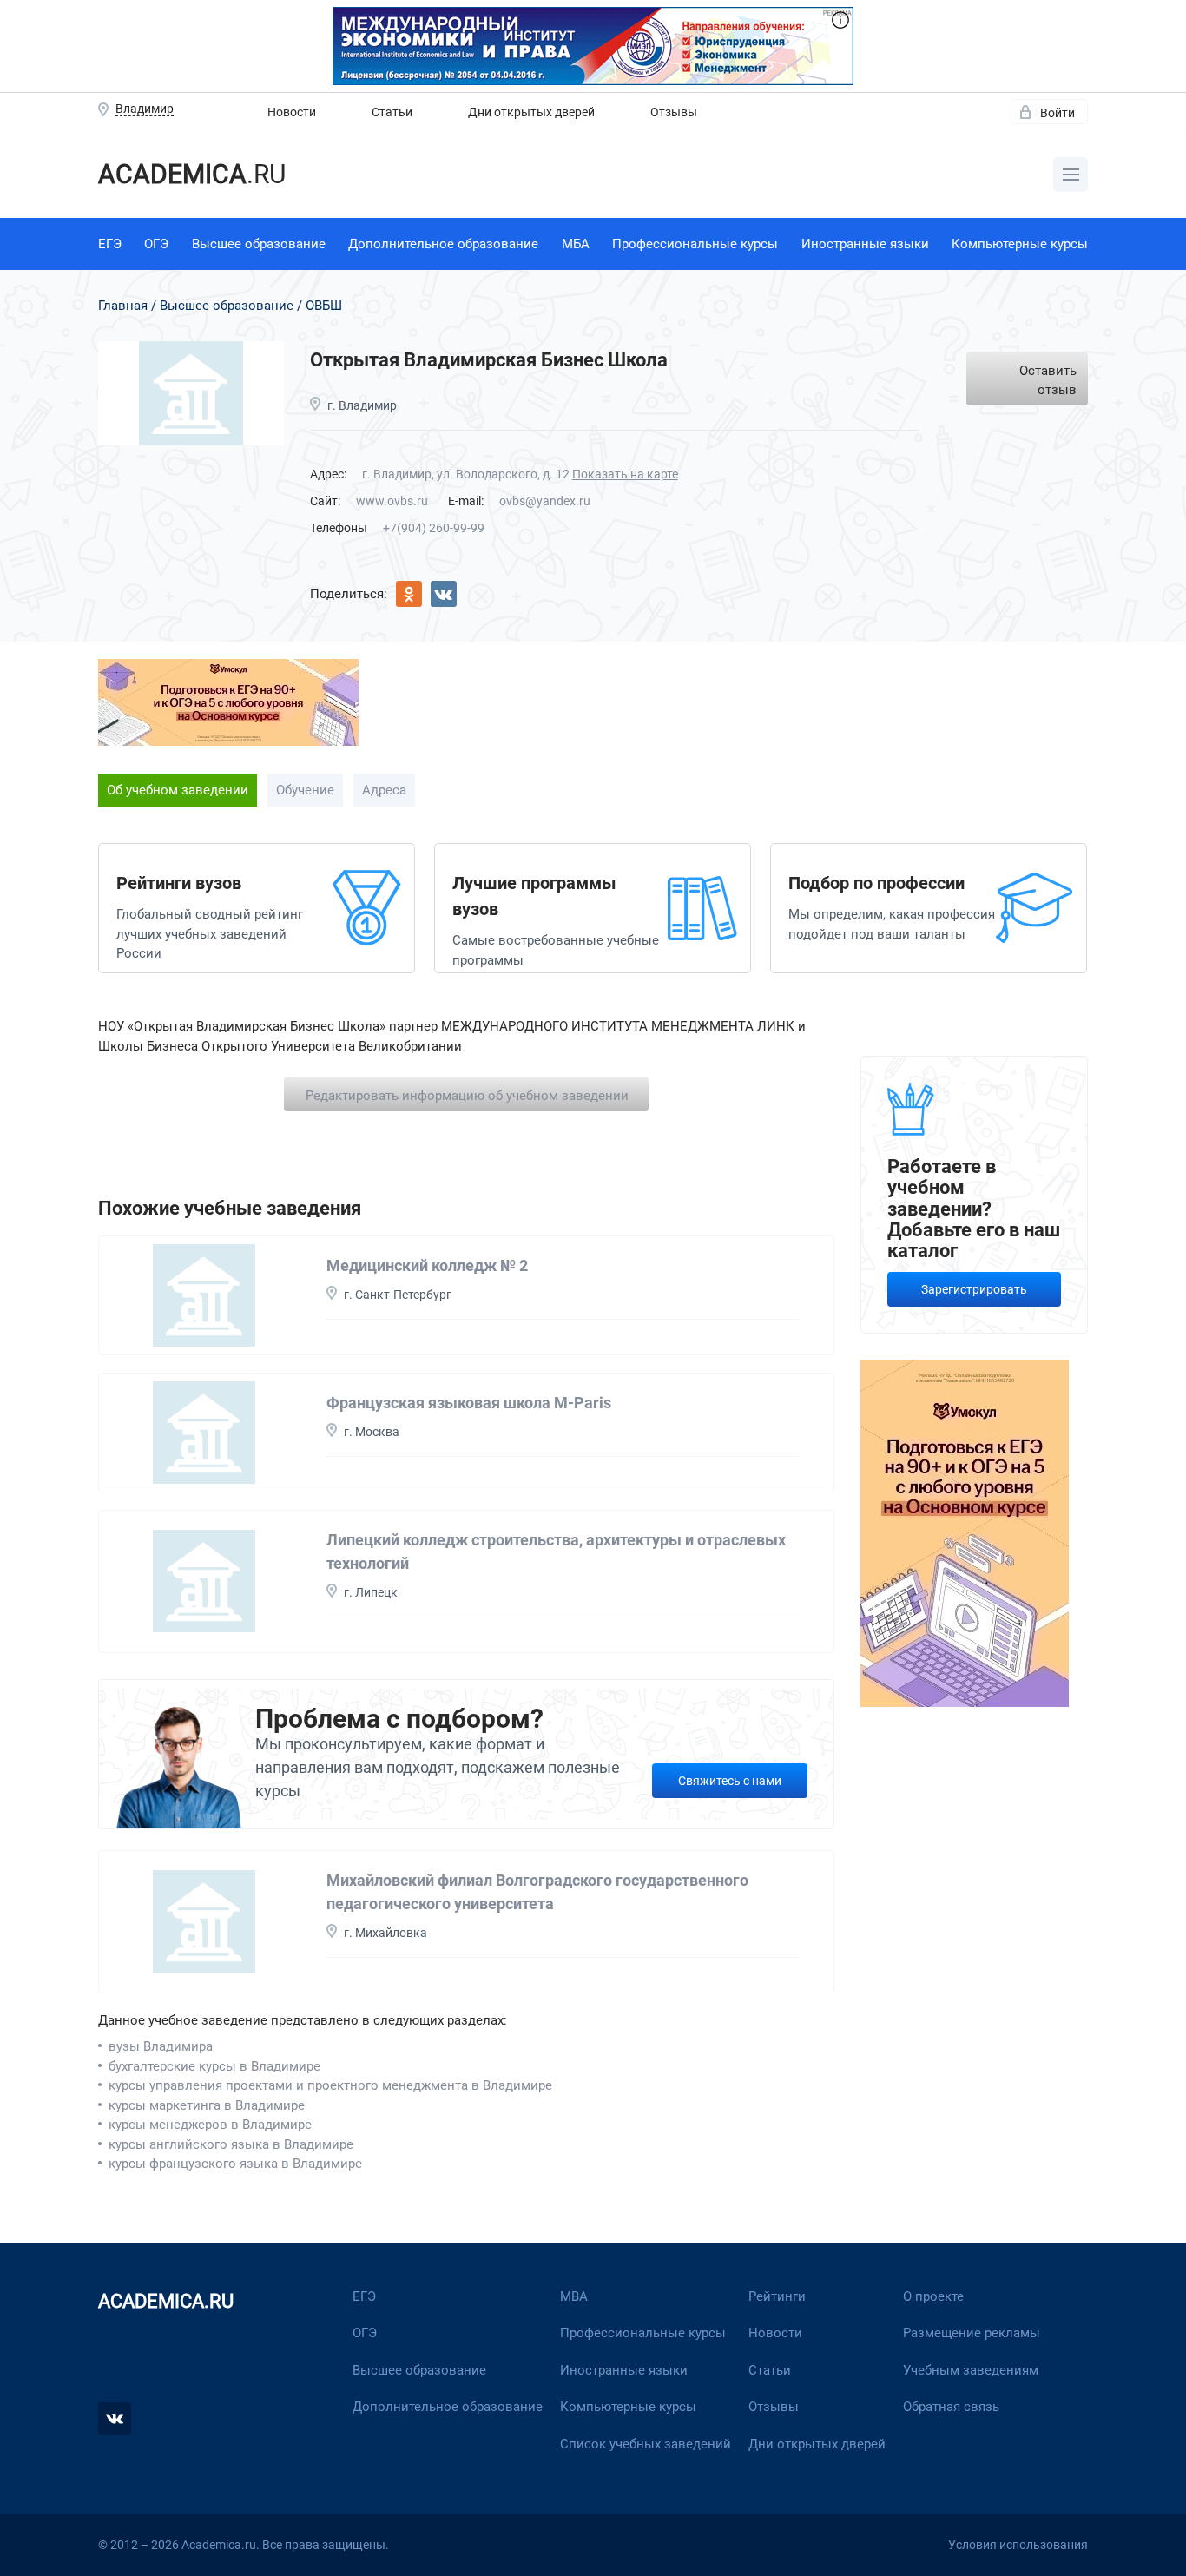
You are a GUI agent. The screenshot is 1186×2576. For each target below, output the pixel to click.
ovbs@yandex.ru (545, 501)
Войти (1058, 113)
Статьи (392, 112)
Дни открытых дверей (531, 112)
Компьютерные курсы (1020, 244)
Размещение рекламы (972, 2333)
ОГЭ (156, 244)
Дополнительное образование (443, 244)
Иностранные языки (865, 244)
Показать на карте (625, 474)
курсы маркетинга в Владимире (207, 2105)
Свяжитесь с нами (730, 1781)
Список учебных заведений (646, 2444)
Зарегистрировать (974, 1289)
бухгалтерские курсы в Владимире (214, 2066)
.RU (192, 174)
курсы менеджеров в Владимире (210, 2125)
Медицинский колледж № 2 (427, 1265)
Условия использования (1018, 2545)
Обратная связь (951, 2407)
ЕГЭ (110, 244)
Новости (292, 112)
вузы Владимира (161, 2046)
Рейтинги (777, 2296)
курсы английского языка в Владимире (231, 2144)
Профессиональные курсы (695, 244)
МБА (576, 244)
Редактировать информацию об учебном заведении (467, 1096)
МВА (574, 2296)
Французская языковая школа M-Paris (469, 1403)
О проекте (933, 2296)
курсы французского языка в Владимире (235, 2164)
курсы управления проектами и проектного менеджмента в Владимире (330, 2085)
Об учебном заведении (178, 790)
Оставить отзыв (1048, 381)
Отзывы (674, 112)
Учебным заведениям (971, 2370)
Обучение (305, 790)
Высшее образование (259, 244)
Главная (123, 306)
